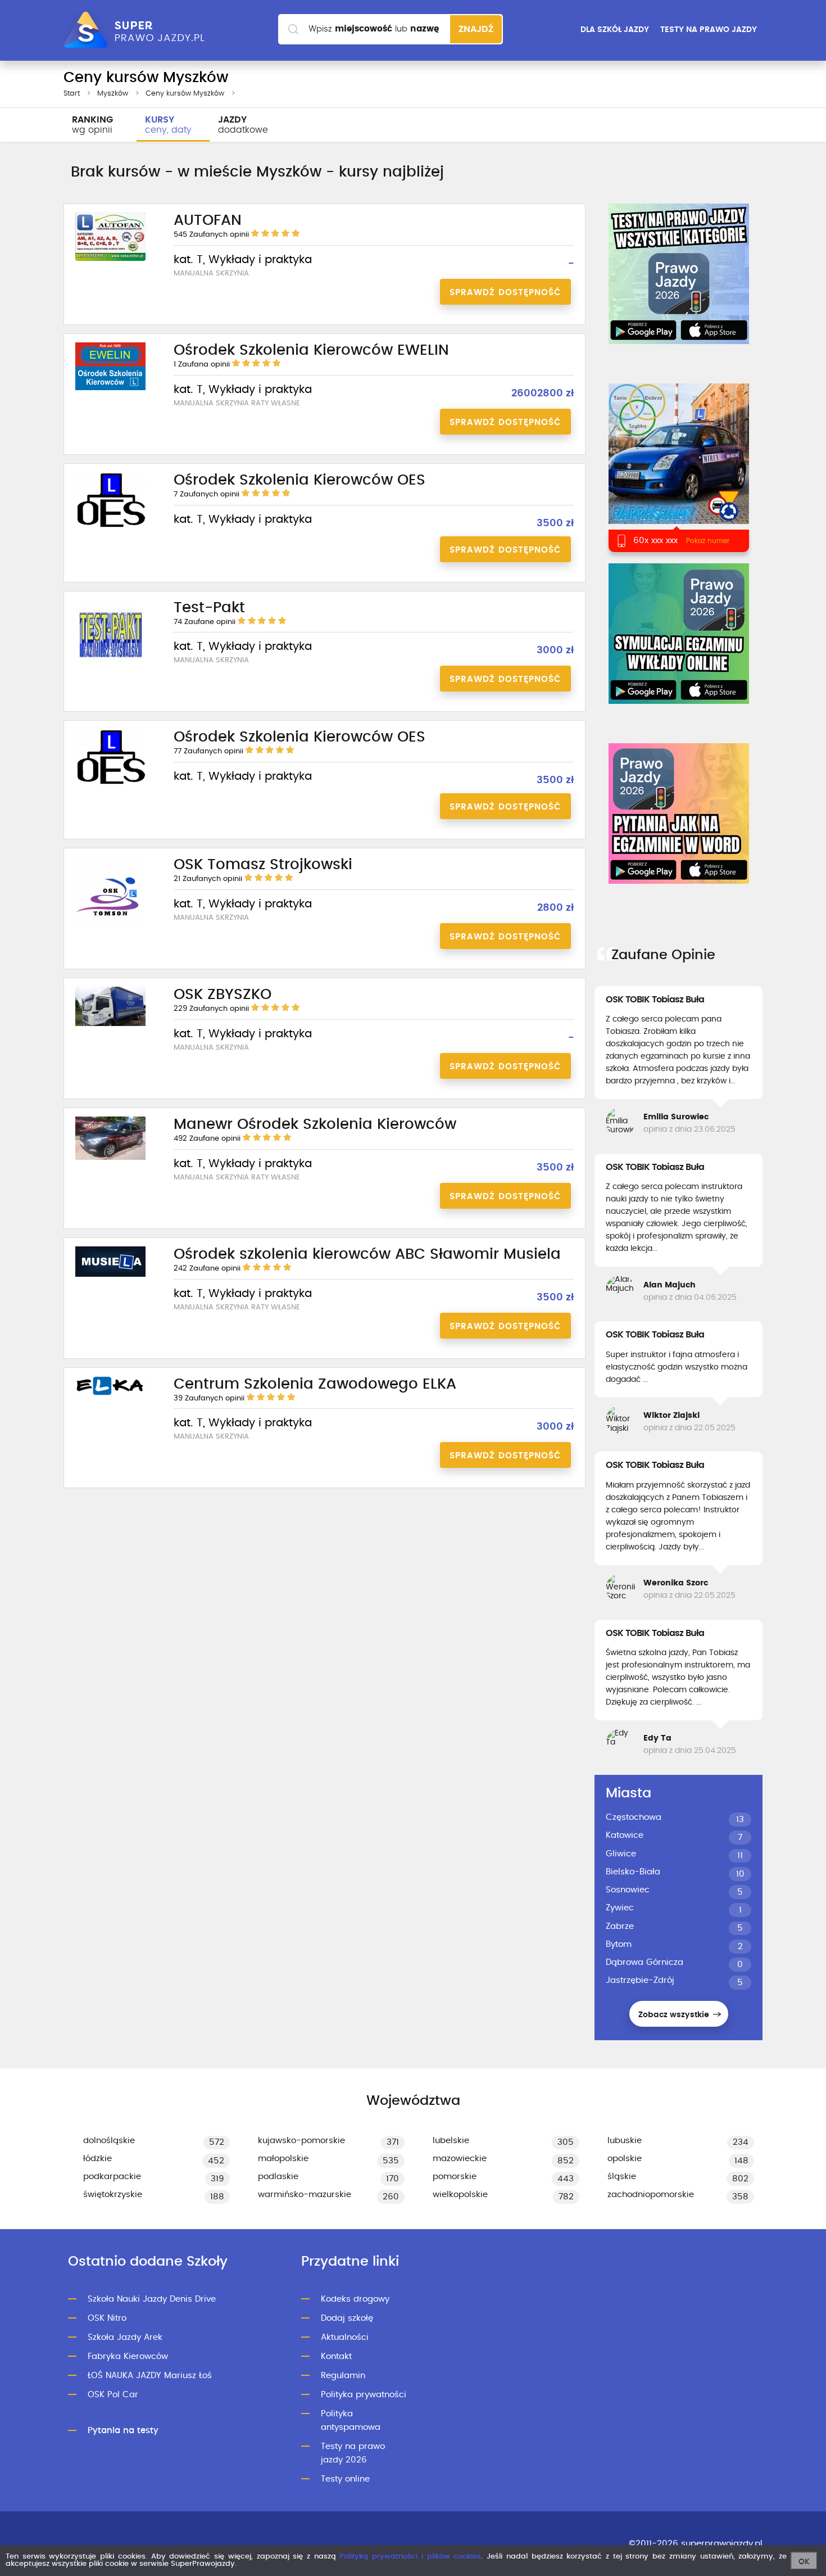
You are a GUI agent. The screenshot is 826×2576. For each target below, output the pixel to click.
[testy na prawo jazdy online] (679, 274)
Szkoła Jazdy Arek (125, 2337)
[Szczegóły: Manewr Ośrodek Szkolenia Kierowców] (110, 1158)
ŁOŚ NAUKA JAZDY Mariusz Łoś (150, 2376)
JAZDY (243, 125)
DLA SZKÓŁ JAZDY (615, 30)
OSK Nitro (107, 2318)
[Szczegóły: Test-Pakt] (111, 668)
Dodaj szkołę (347, 2318)
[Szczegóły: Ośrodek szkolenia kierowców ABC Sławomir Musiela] (110, 1275)
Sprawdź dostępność (505, 293)
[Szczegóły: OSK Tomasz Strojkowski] (110, 925)
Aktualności (345, 2337)
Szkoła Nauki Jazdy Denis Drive (152, 2299)
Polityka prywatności (364, 2395)
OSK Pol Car (113, 2395)
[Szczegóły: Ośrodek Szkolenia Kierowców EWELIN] (110, 388)
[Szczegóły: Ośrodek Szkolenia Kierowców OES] (110, 527)
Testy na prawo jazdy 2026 (353, 2453)
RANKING (92, 125)
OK (804, 2562)
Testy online (345, 2479)
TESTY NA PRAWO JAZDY (709, 30)
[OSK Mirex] (678, 467)
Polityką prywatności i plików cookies (410, 2557)
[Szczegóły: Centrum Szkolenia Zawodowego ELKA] (110, 1394)
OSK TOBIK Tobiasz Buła (655, 1000)
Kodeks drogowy (355, 2299)
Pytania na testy (123, 2431)
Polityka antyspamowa (351, 2421)
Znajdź (476, 29)
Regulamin (343, 2376)
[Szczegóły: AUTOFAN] (110, 259)
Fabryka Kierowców (128, 2356)
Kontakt (336, 2356)
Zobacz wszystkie (675, 2015)
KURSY (168, 125)
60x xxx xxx (655, 541)
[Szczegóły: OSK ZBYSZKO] (110, 1024)
